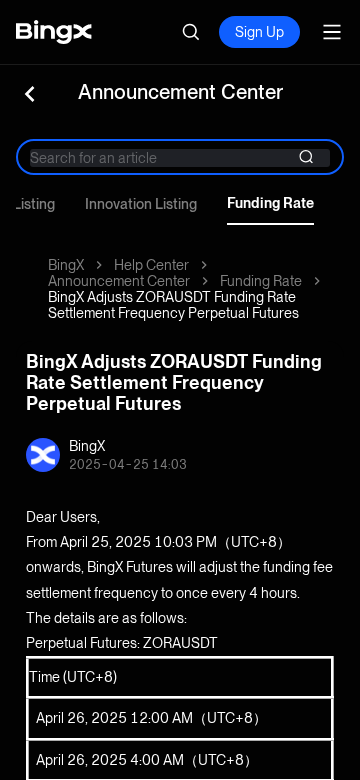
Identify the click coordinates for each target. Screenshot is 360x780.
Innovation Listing (141, 204)
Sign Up (259, 32)
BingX (66, 265)
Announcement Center (119, 281)
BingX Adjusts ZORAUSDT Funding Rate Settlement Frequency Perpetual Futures (173, 305)
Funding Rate (270, 203)
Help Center (151, 265)
